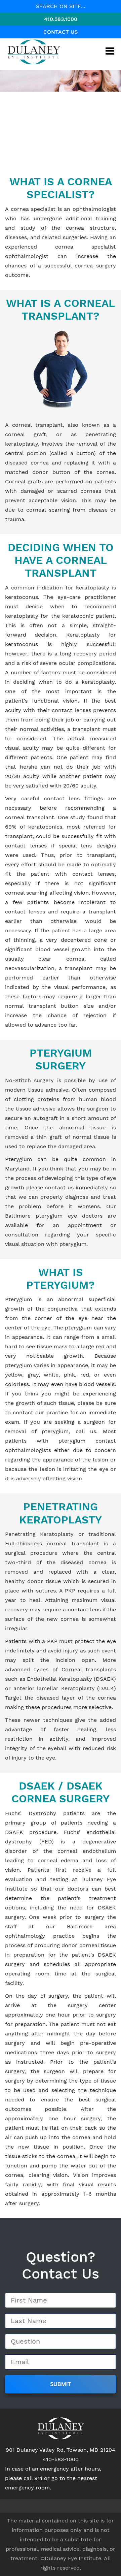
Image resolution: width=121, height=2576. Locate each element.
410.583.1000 (61, 19)
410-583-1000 (61, 2459)
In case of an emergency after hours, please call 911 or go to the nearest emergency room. (53, 2478)
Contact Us (61, 32)
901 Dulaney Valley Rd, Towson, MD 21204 (61, 2450)
